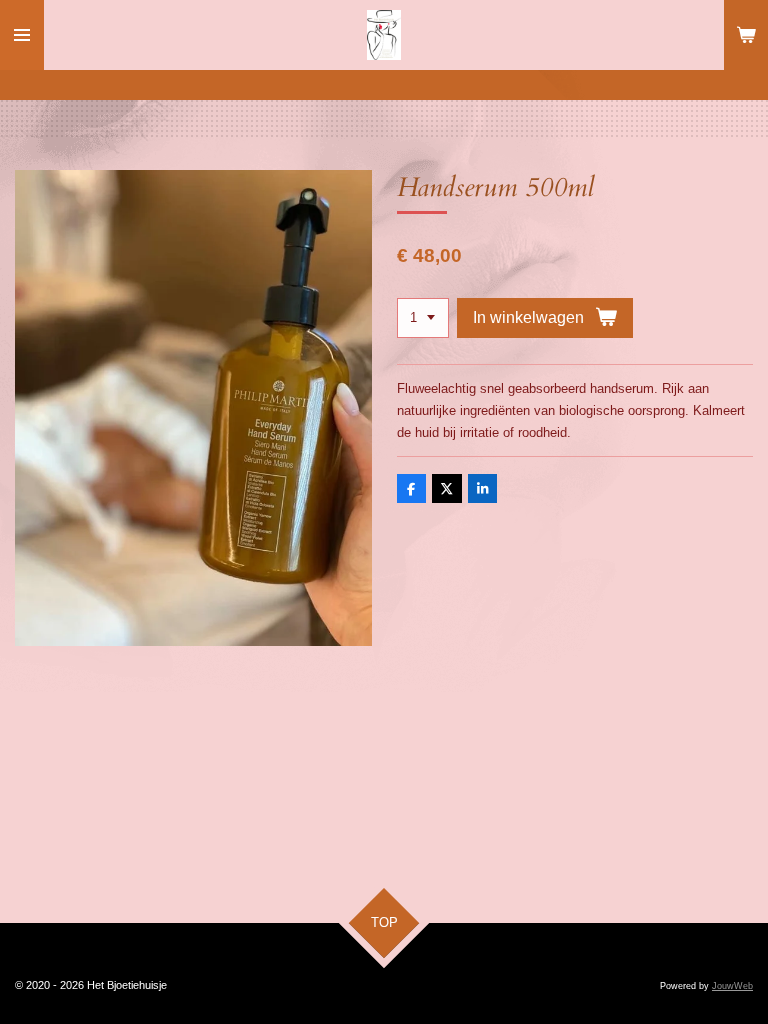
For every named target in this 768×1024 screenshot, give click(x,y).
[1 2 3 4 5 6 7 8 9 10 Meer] (423, 318)
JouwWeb (732, 986)
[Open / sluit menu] (22, 35)
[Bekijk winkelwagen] (746, 35)
